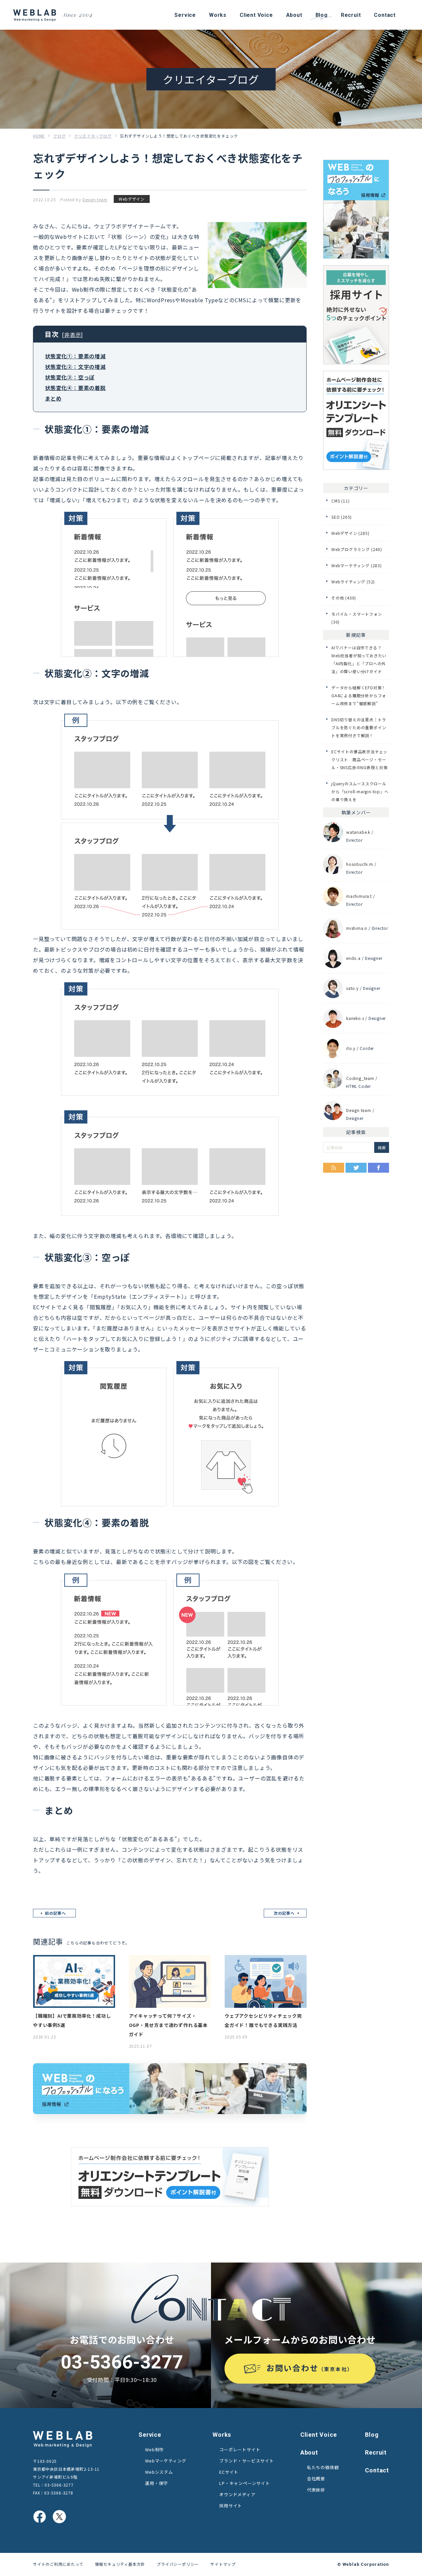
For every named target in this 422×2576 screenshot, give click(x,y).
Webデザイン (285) (350, 533)
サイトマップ (223, 2564)
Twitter (356, 1168)
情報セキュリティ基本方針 (120, 2564)
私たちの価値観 (323, 2467)
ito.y (351, 1048)
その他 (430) (344, 598)
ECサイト (229, 2472)
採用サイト (231, 2506)
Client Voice (319, 2435)
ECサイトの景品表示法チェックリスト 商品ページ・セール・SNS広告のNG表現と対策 (360, 759)
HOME (39, 136)
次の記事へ (284, 1913)
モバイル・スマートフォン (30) (357, 618)
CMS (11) (340, 501)
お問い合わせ (310, 2368)
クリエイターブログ (93, 136)
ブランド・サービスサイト (247, 2461)
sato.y (352, 988)
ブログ (59, 136)
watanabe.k (358, 832)
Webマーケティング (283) (357, 565)
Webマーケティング (166, 2461)
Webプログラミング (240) (357, 549)
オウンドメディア (237, 2494)
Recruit (376, 2452)
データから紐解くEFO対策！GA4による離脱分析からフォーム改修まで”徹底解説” (359, 695)
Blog (372, 2435)
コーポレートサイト (240, 2449)
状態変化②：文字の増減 (75, 367)
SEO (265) (342, 517)
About (309, 2452)
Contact (377, 2470)
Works (222, 2435)
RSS (334, 1168)
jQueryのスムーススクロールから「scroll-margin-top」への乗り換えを (360, 791)
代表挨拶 (316, 2490)
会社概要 (316, 2478)
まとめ (53, 398)
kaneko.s (355, 1018)
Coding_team (360, 1078)
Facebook (378, 1168)
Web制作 (154, 2449)
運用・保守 (156, 2483)
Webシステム (159, 2472)
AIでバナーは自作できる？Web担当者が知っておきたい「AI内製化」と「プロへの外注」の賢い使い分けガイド (359, 659)
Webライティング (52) (353, 582)
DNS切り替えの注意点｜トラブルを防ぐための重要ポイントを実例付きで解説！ (359, 727)
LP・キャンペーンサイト (245, 2483)
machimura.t (359, 896)
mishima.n (357, 928)
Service (150, 2435)
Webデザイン (132, 199)
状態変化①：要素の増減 (75, 356)
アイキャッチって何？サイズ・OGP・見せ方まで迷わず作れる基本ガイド (168, 2025)
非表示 (73, 335)
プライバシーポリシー (178, 2564)
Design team (95, 199)
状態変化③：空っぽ (70, 377)
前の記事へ (55, 1913)
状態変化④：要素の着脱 (75, 388)
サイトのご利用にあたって (58, 2564)
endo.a (353, 958)
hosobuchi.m (360, 864)
